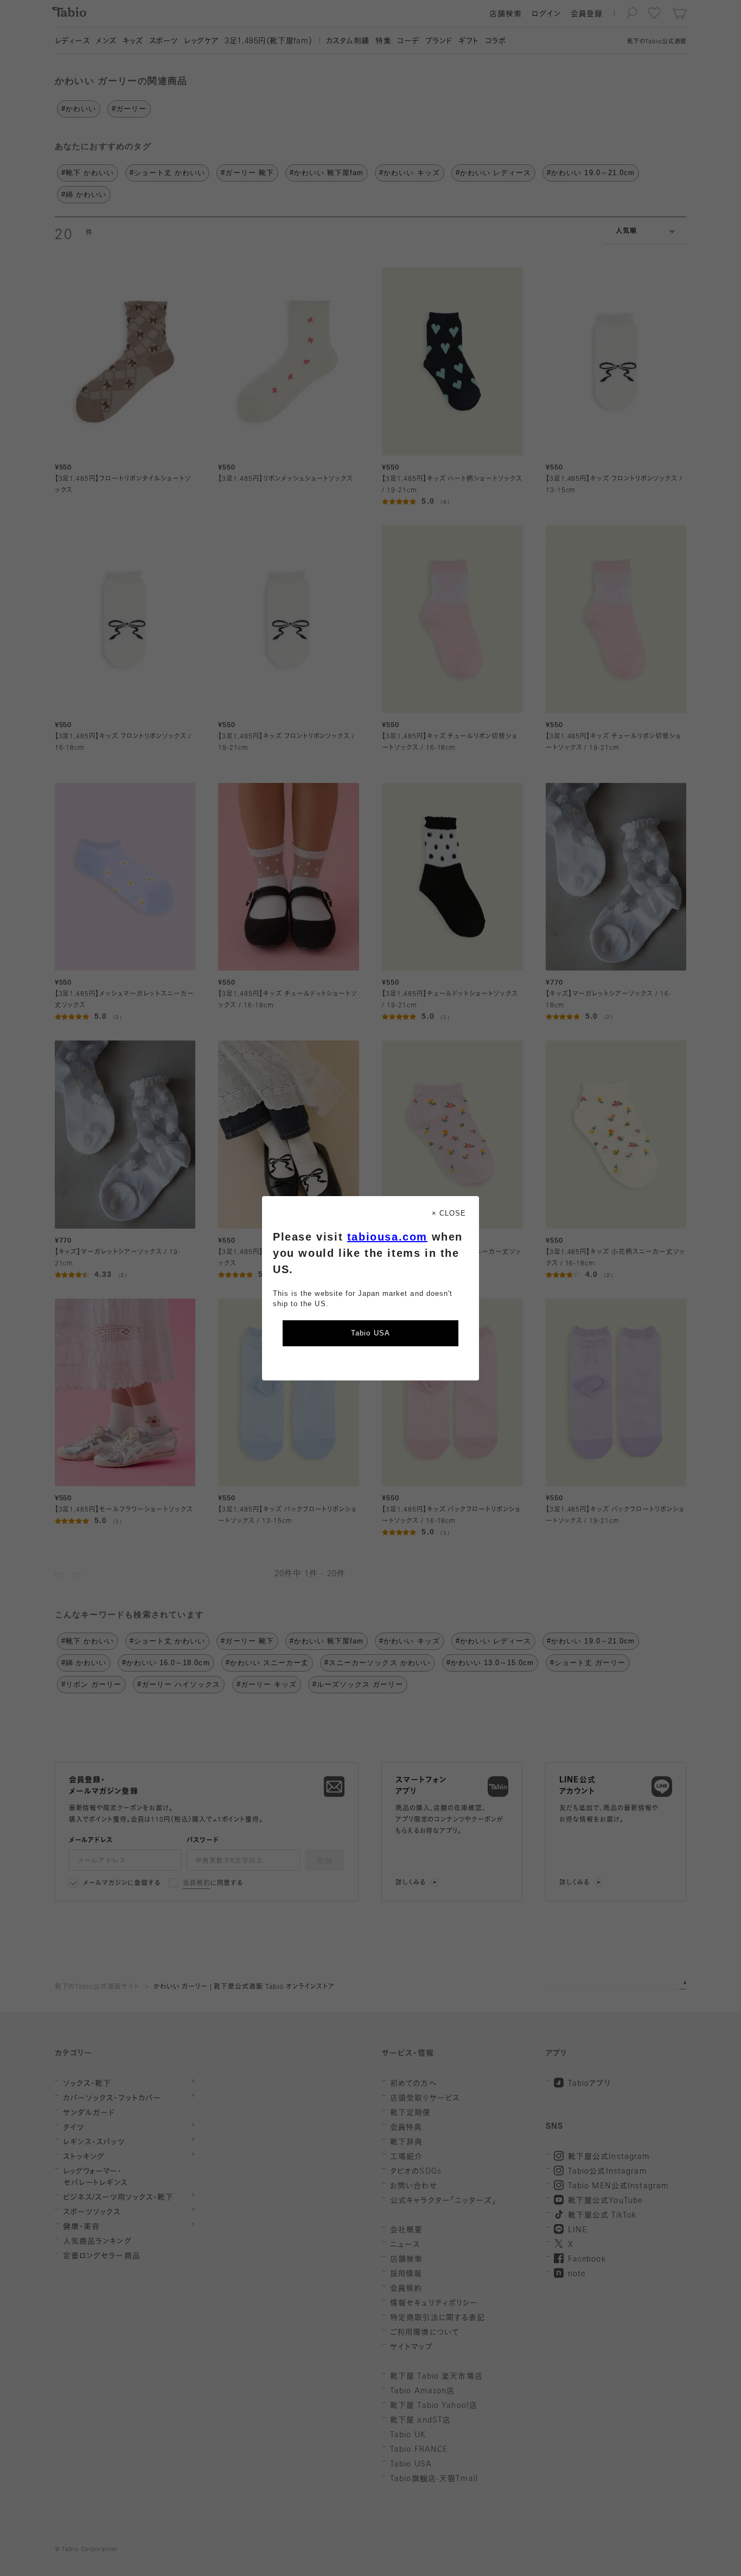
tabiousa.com (387, 1237)
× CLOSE (449, 1213)
